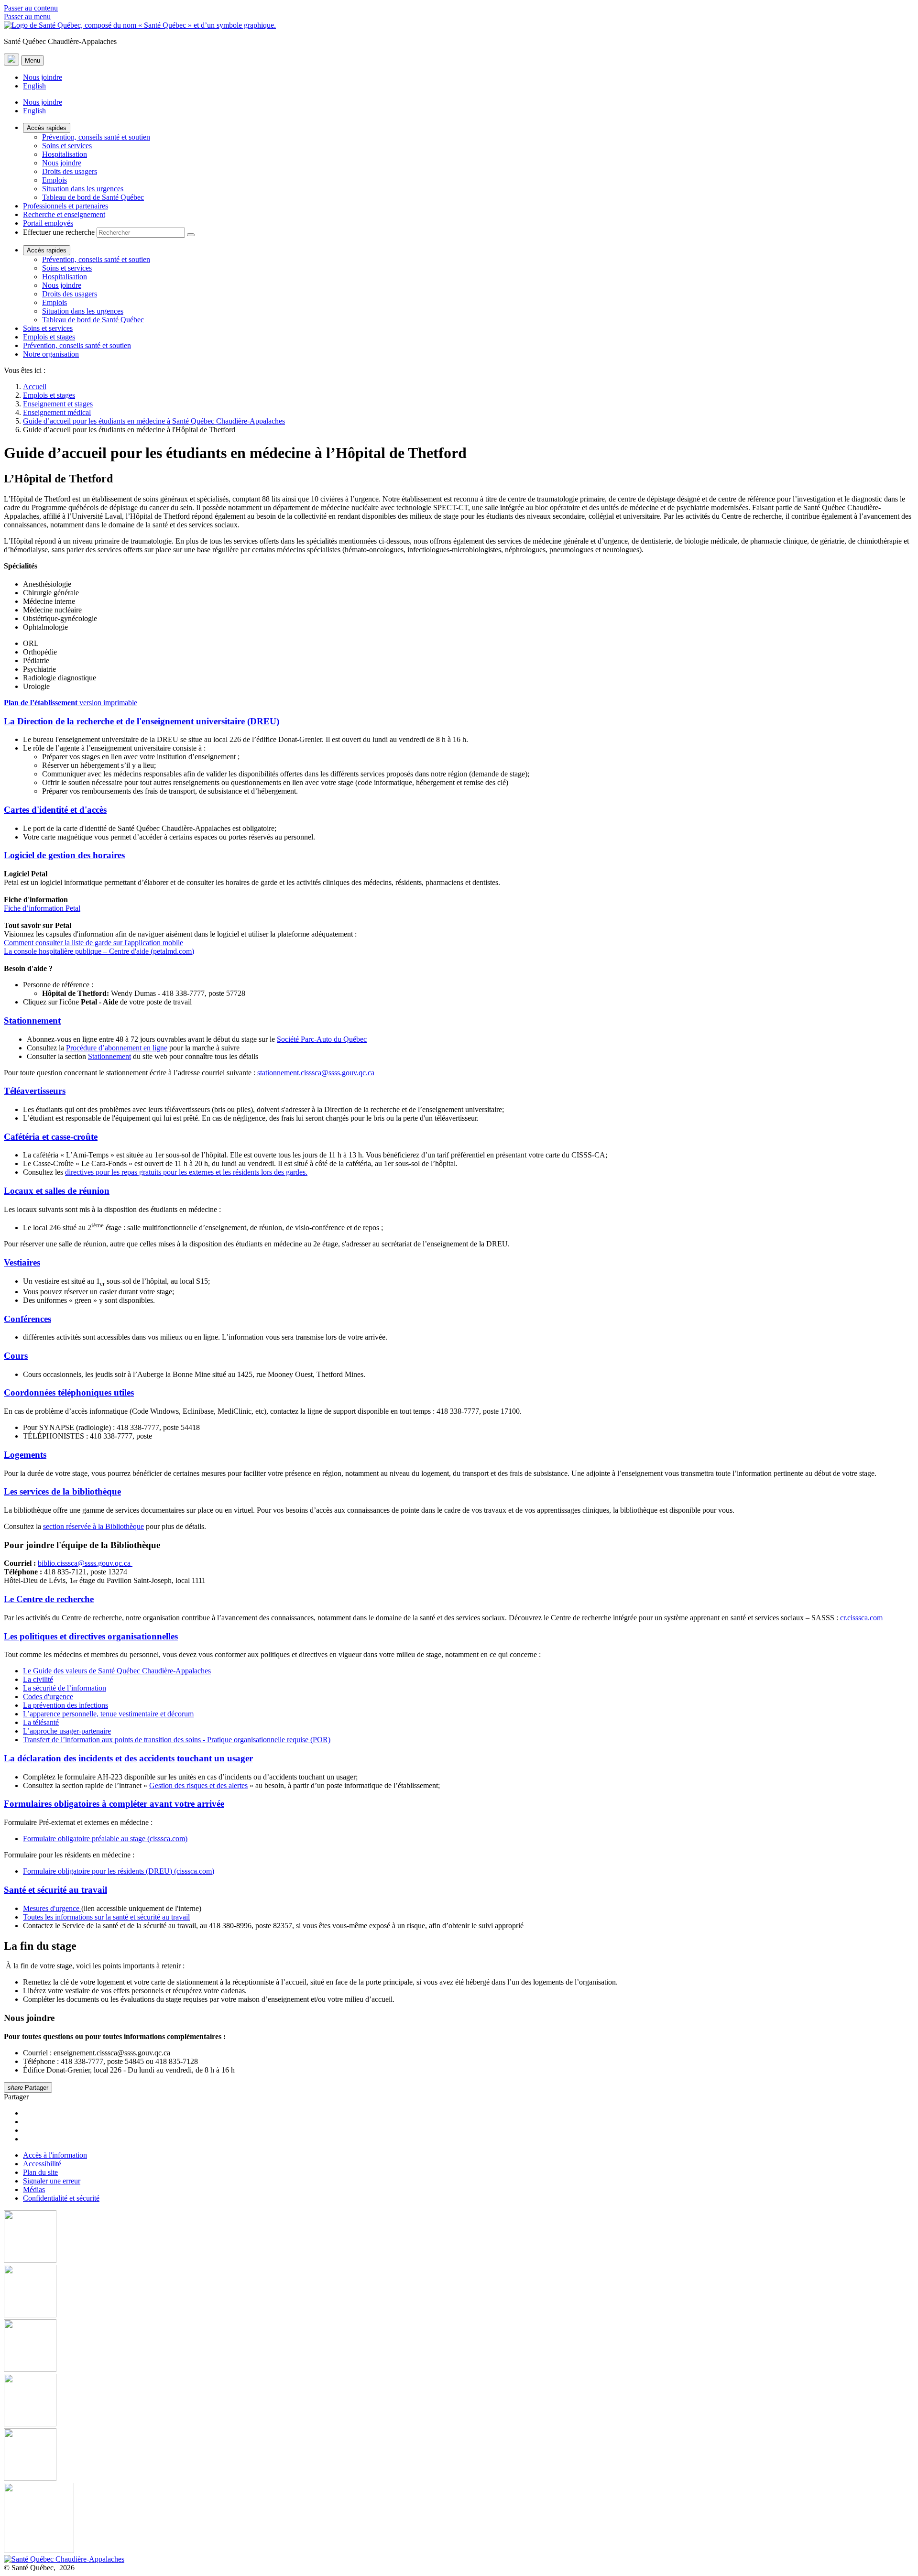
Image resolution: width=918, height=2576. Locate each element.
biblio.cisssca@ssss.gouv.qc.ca (85, 1563)
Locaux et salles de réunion (57, 1191)
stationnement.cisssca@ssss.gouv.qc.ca (316, 1073)
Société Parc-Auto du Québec (322, 1039)
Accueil (35, 387)
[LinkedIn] (459, 2456)
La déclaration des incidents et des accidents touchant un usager (128, 1758)
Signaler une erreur (52, 2181)
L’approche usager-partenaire (67, 1731)
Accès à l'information (55, 2155)
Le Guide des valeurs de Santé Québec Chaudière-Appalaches (117, 1671)
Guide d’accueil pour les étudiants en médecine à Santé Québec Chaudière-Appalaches (154, 421)
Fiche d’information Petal (42, 908)
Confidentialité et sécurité (61, 2198)
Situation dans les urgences (83, 189)
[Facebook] (459, 2238)
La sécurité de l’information (65, 1688)
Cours (16, 1356)
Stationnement (32, 1021)
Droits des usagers (70, 171)
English (34, 86)
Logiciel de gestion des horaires (64, 855)
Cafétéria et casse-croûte (51, 1137)
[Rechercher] (191, 235)
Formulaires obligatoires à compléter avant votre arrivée (114, 1804)
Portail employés (48, 223)
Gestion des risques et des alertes (198, 1785)
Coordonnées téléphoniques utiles (69, 1392)
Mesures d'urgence (52, 1908)
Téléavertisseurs (35, 1091)
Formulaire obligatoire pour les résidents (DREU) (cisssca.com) (119, 1871)
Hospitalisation (65, 154)
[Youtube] (459, 2347)
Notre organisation (51, 354)
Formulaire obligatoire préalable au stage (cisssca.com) (105, 1839)
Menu (33, 60)
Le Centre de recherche (49, 1599)
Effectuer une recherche (59, 232)
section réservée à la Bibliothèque (93, 1526)
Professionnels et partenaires (66, 206)
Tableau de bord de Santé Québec (93, 197)
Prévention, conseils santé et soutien (96, 137)
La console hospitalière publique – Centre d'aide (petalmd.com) (99, 951)
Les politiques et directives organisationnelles (91, 1636)
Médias (34, 2189)
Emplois (55, 180)
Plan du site (40, 2172)
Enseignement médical (57, 412)
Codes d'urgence (48, 1697)
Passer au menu (27, 16)
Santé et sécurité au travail (55, 1890)
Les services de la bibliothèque (62, 1491)
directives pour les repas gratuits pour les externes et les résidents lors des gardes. (186, 1172)
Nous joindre (43, 77)
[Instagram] (459, 2292)
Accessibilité (42, 2164)
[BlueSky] (459, 2519)
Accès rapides (47, 128)
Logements (25, 1455)
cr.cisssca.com (861, 1618)
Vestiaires (22, 1262)
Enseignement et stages (58, 404)
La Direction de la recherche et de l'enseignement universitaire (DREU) (142, 721)
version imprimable (71, 703)
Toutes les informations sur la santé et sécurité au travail (106, 1917)
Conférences (27, 1319)
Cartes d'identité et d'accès (55, 810)
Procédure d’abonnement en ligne (117, 1048)
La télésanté (41, 1722)
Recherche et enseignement (64, 214)
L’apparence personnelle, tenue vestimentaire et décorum (108, 1714)
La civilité (38, 1679)
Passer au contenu (31, 8)
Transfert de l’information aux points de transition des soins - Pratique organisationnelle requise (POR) (177, 1740)
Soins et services (67, 146)
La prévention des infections (66, 1705)
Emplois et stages (49, 337)
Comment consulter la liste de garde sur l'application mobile (93, 943)
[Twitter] (459, 2401)
